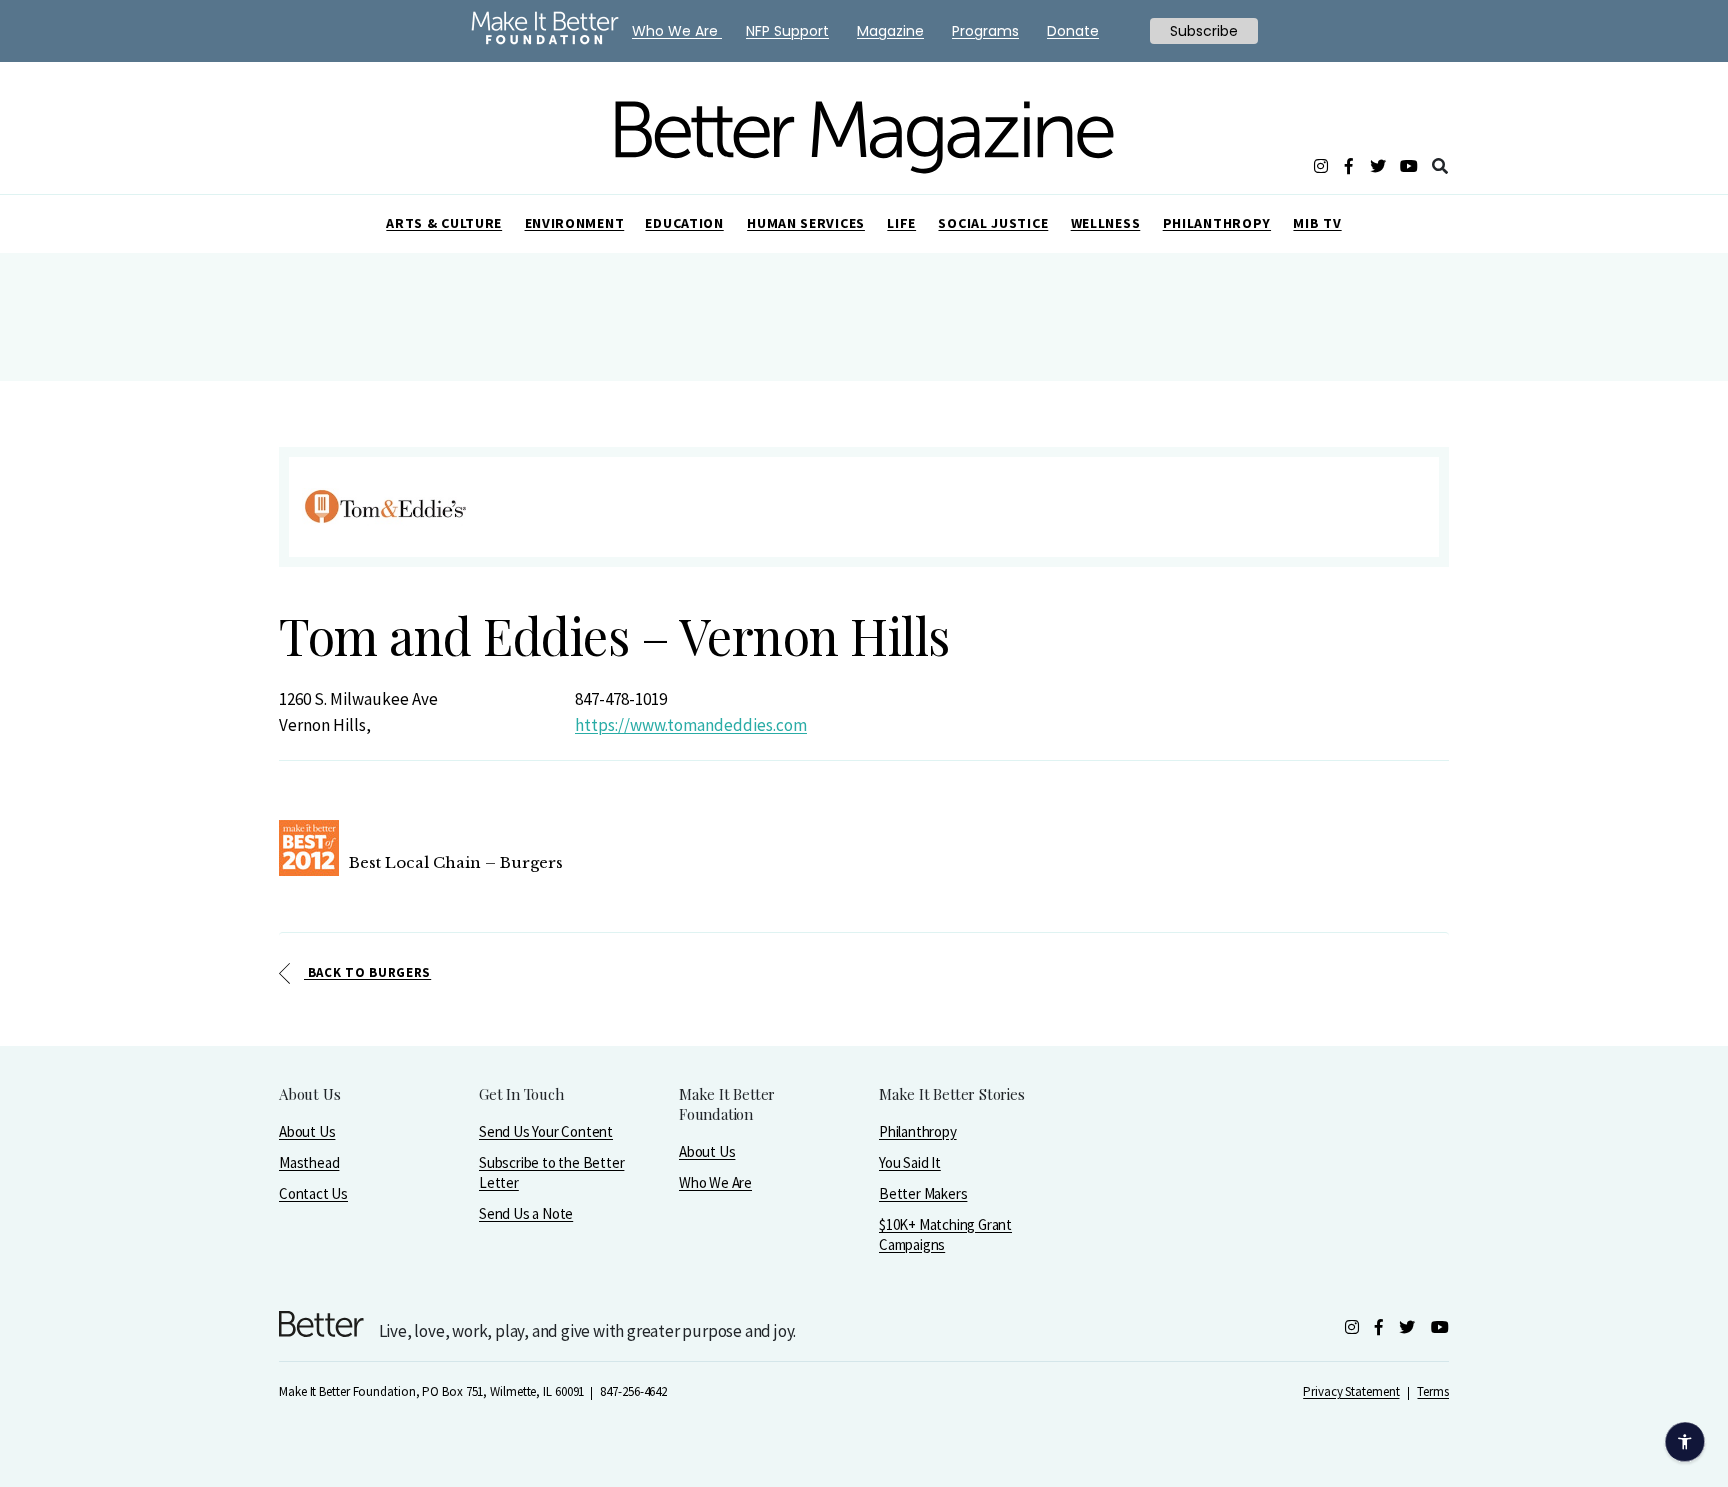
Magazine (890, 31)
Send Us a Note (526, 1213)
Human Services (806, 223)
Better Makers (923, 1193)
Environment (575, 223)
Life (901, 223)
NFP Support (787, 31)
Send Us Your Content (546, 1131)
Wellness (1106, 223)
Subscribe (1204, 31)
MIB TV (1317, 223)
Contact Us (313, 1193)
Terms (1433, 1391)
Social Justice (993, 223)
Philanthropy (1217, 223)
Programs (985, 31)
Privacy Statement (1351, 1391)
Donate (1073, 31)
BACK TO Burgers (367, 972)
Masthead (309, 1162)
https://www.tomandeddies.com (691, 725)
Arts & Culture (444, 223)
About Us (307, 1131)
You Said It (910, 1162)
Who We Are (715, 1182)
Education (684, 223)
